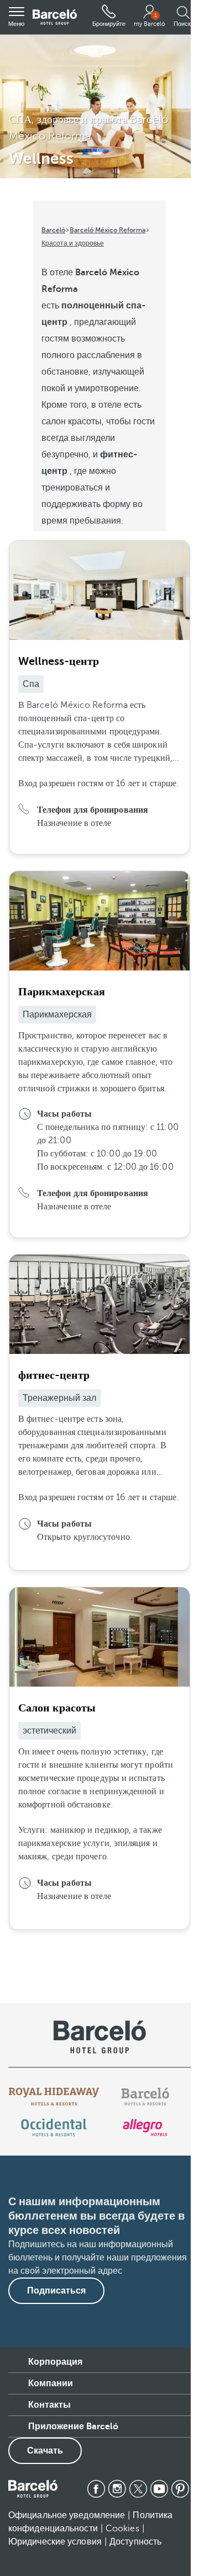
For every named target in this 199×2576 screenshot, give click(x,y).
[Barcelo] (145, 2097)
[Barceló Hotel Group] (55, 17)
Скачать (45, 2451)
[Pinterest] (180, 2489)
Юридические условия (55, 2542)
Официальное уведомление (67, 2515)
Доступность (135, 2542)
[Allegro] (145, 2127)
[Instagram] (117, 2489)
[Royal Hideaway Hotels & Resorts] (54, 2097)
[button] (16, 17)
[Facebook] (96, 2489)
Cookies (122, 2529)
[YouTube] (159, 2489)
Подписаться (56, 2291)
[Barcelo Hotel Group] (33, 2489)
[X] (138, 2489)
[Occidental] (54, 2127)
